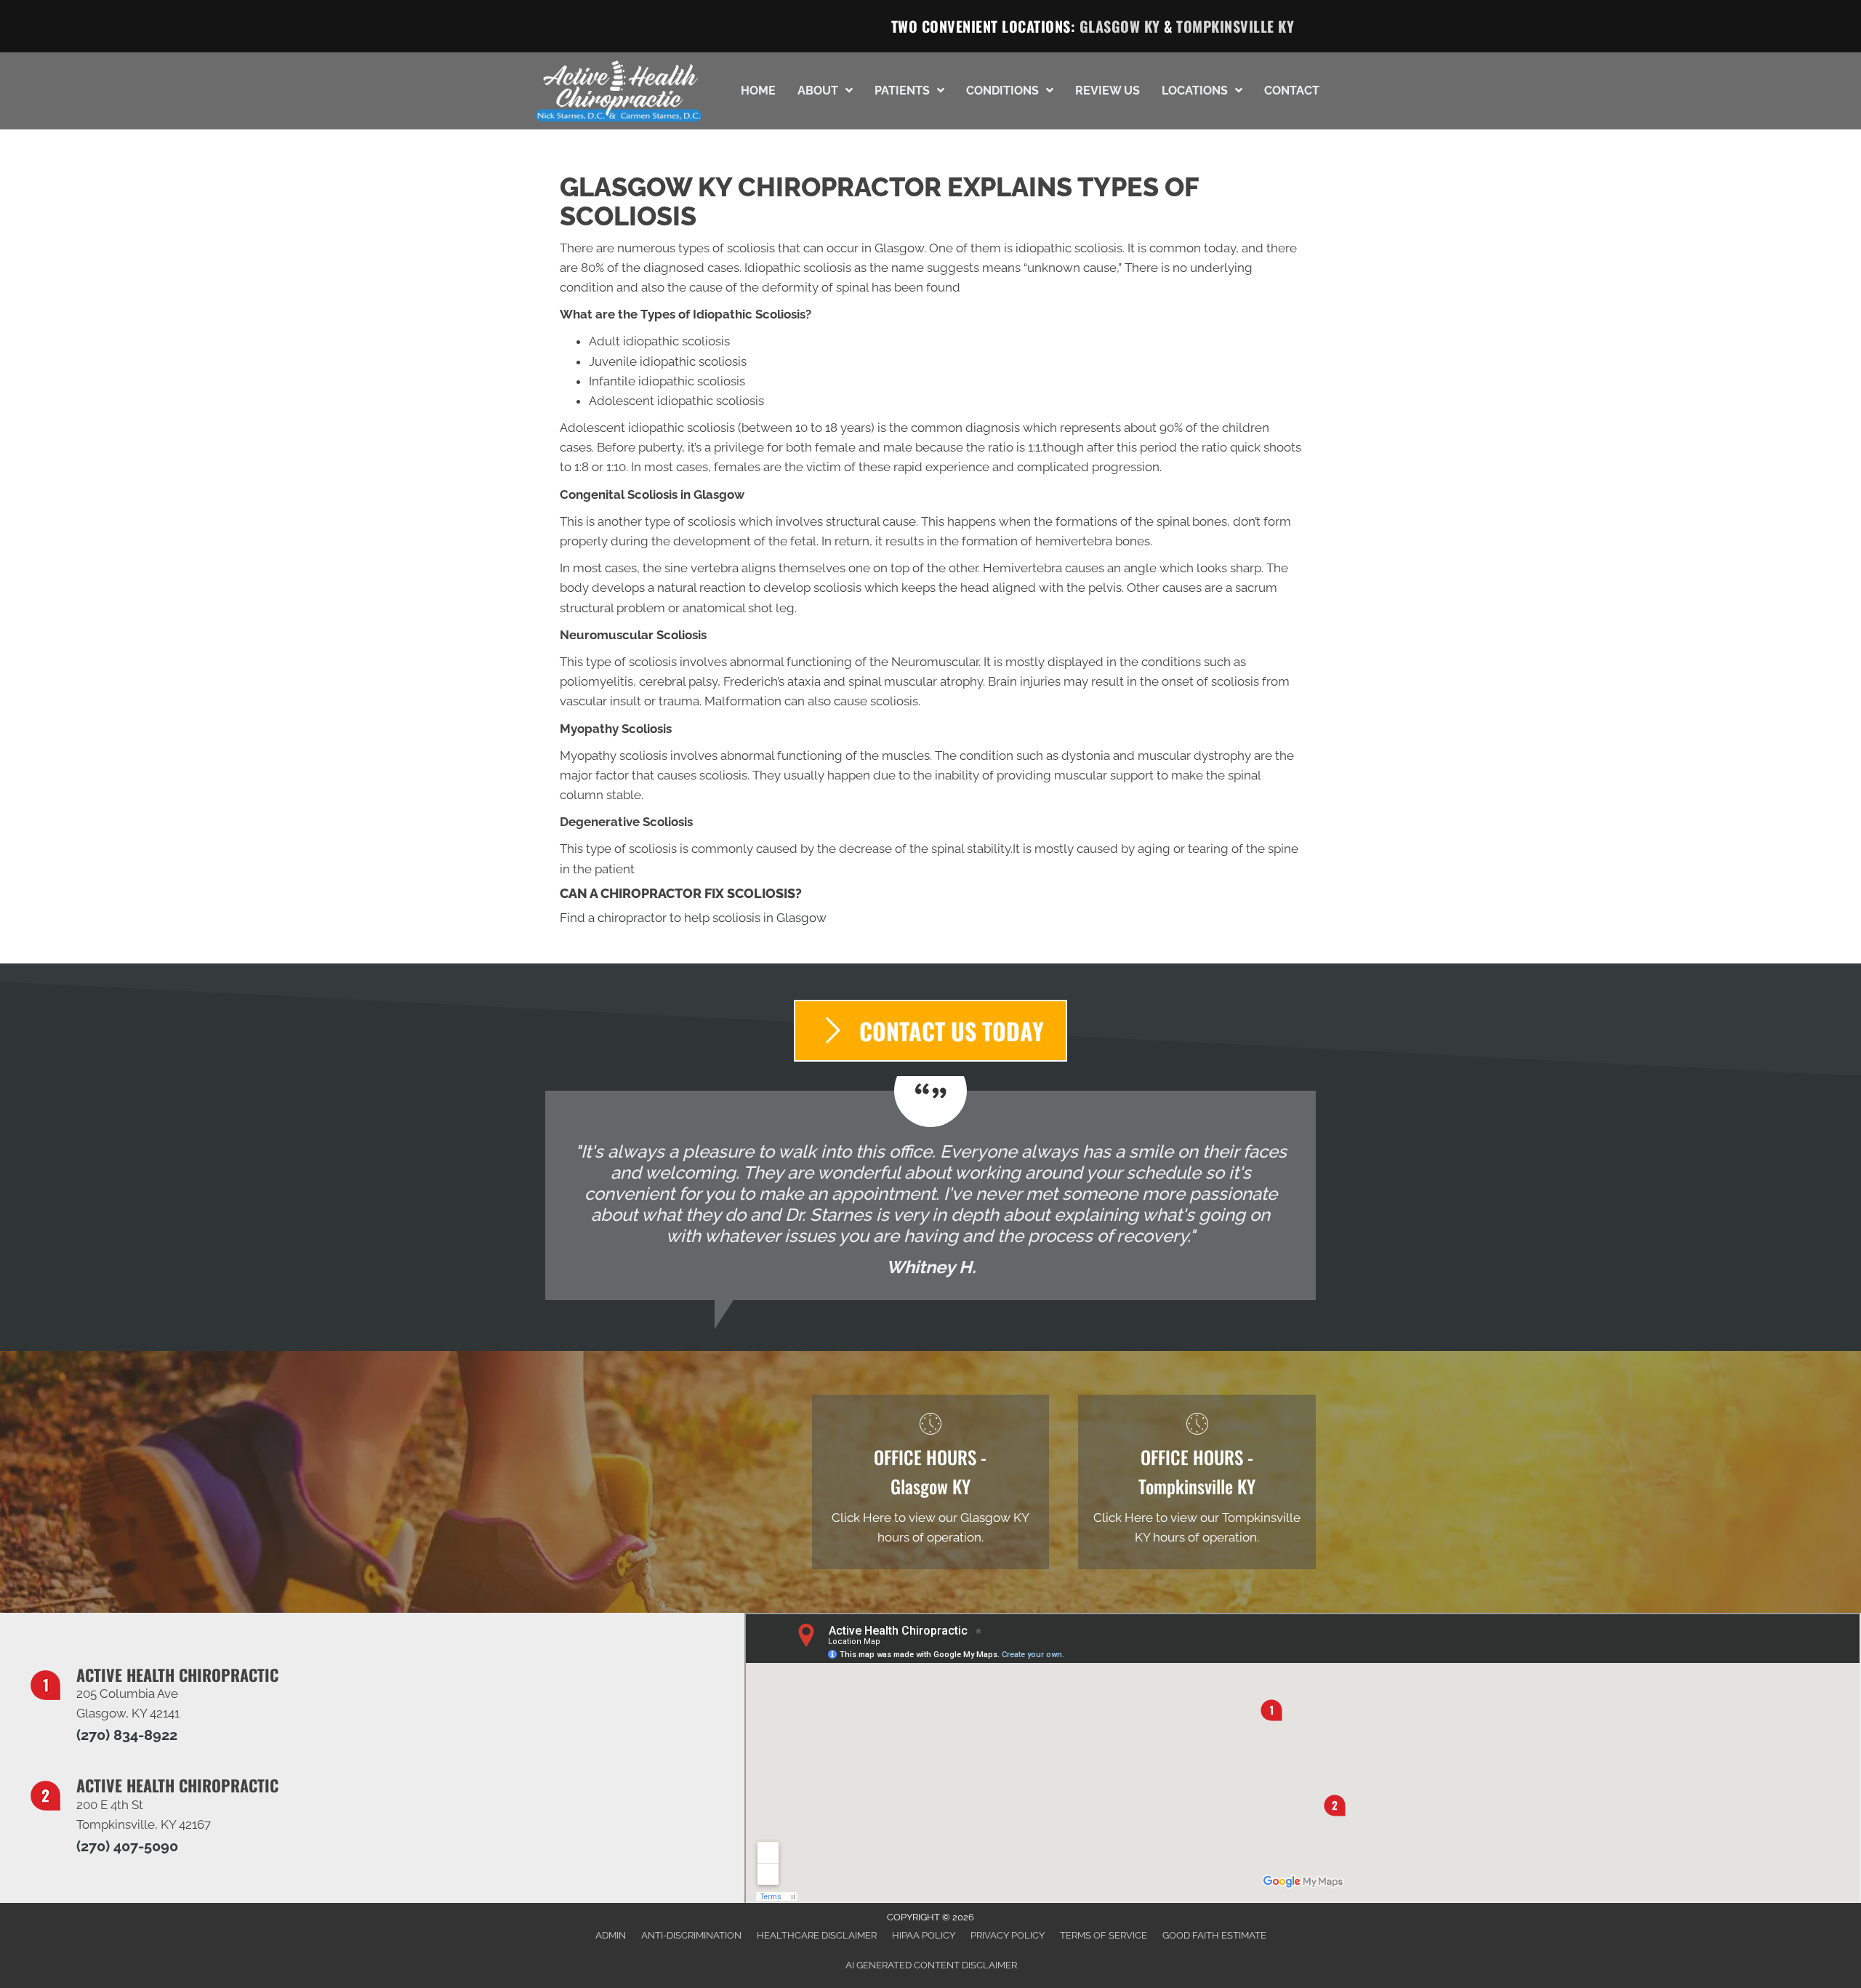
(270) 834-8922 (127, 1735)
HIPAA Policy (924, 1935)
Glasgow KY (1120, 26)
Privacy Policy (1008, 1935)
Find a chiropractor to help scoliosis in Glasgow (693, 918)
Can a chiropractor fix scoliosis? (681, 893)
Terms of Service (1104, 1935)
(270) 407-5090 (127, 1846)
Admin (611, 1935)
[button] (930, 1031)
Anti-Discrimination (691, 1935)
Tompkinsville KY (1235, 26)
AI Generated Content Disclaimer (931, 1965)
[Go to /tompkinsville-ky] (1197, 1482)
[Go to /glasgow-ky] (931, 1482)
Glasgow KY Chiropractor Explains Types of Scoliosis (879, 201)
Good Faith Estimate (1214, 1935)
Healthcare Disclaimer (817, 1935)
